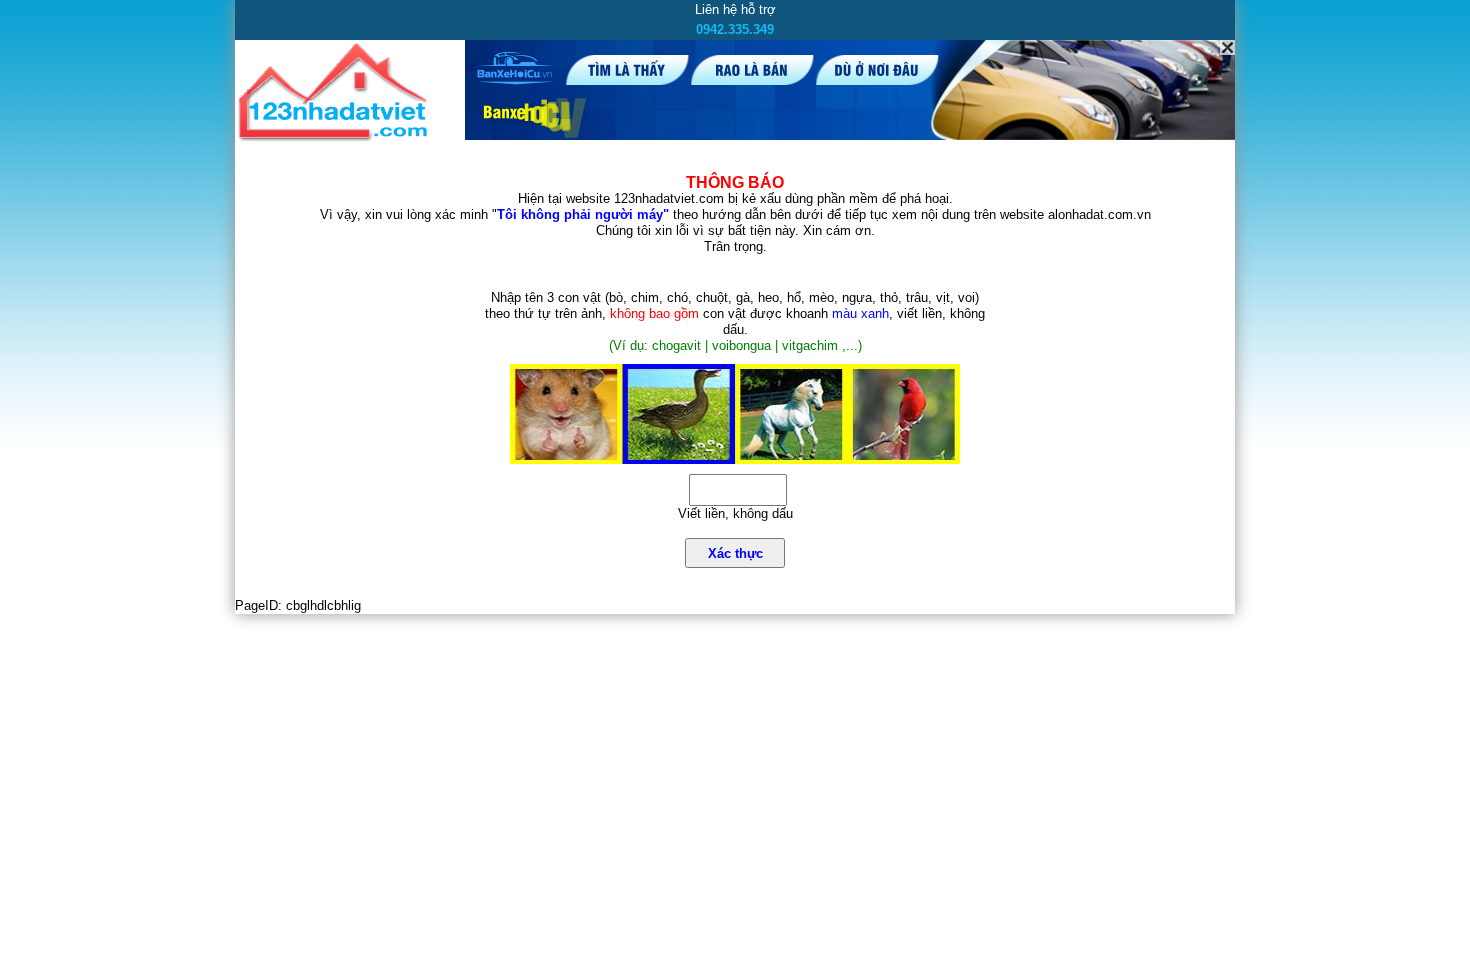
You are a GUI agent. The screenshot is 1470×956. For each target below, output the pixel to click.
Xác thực (735, 553)
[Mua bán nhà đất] (336, 137)
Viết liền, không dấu (735, 513)
